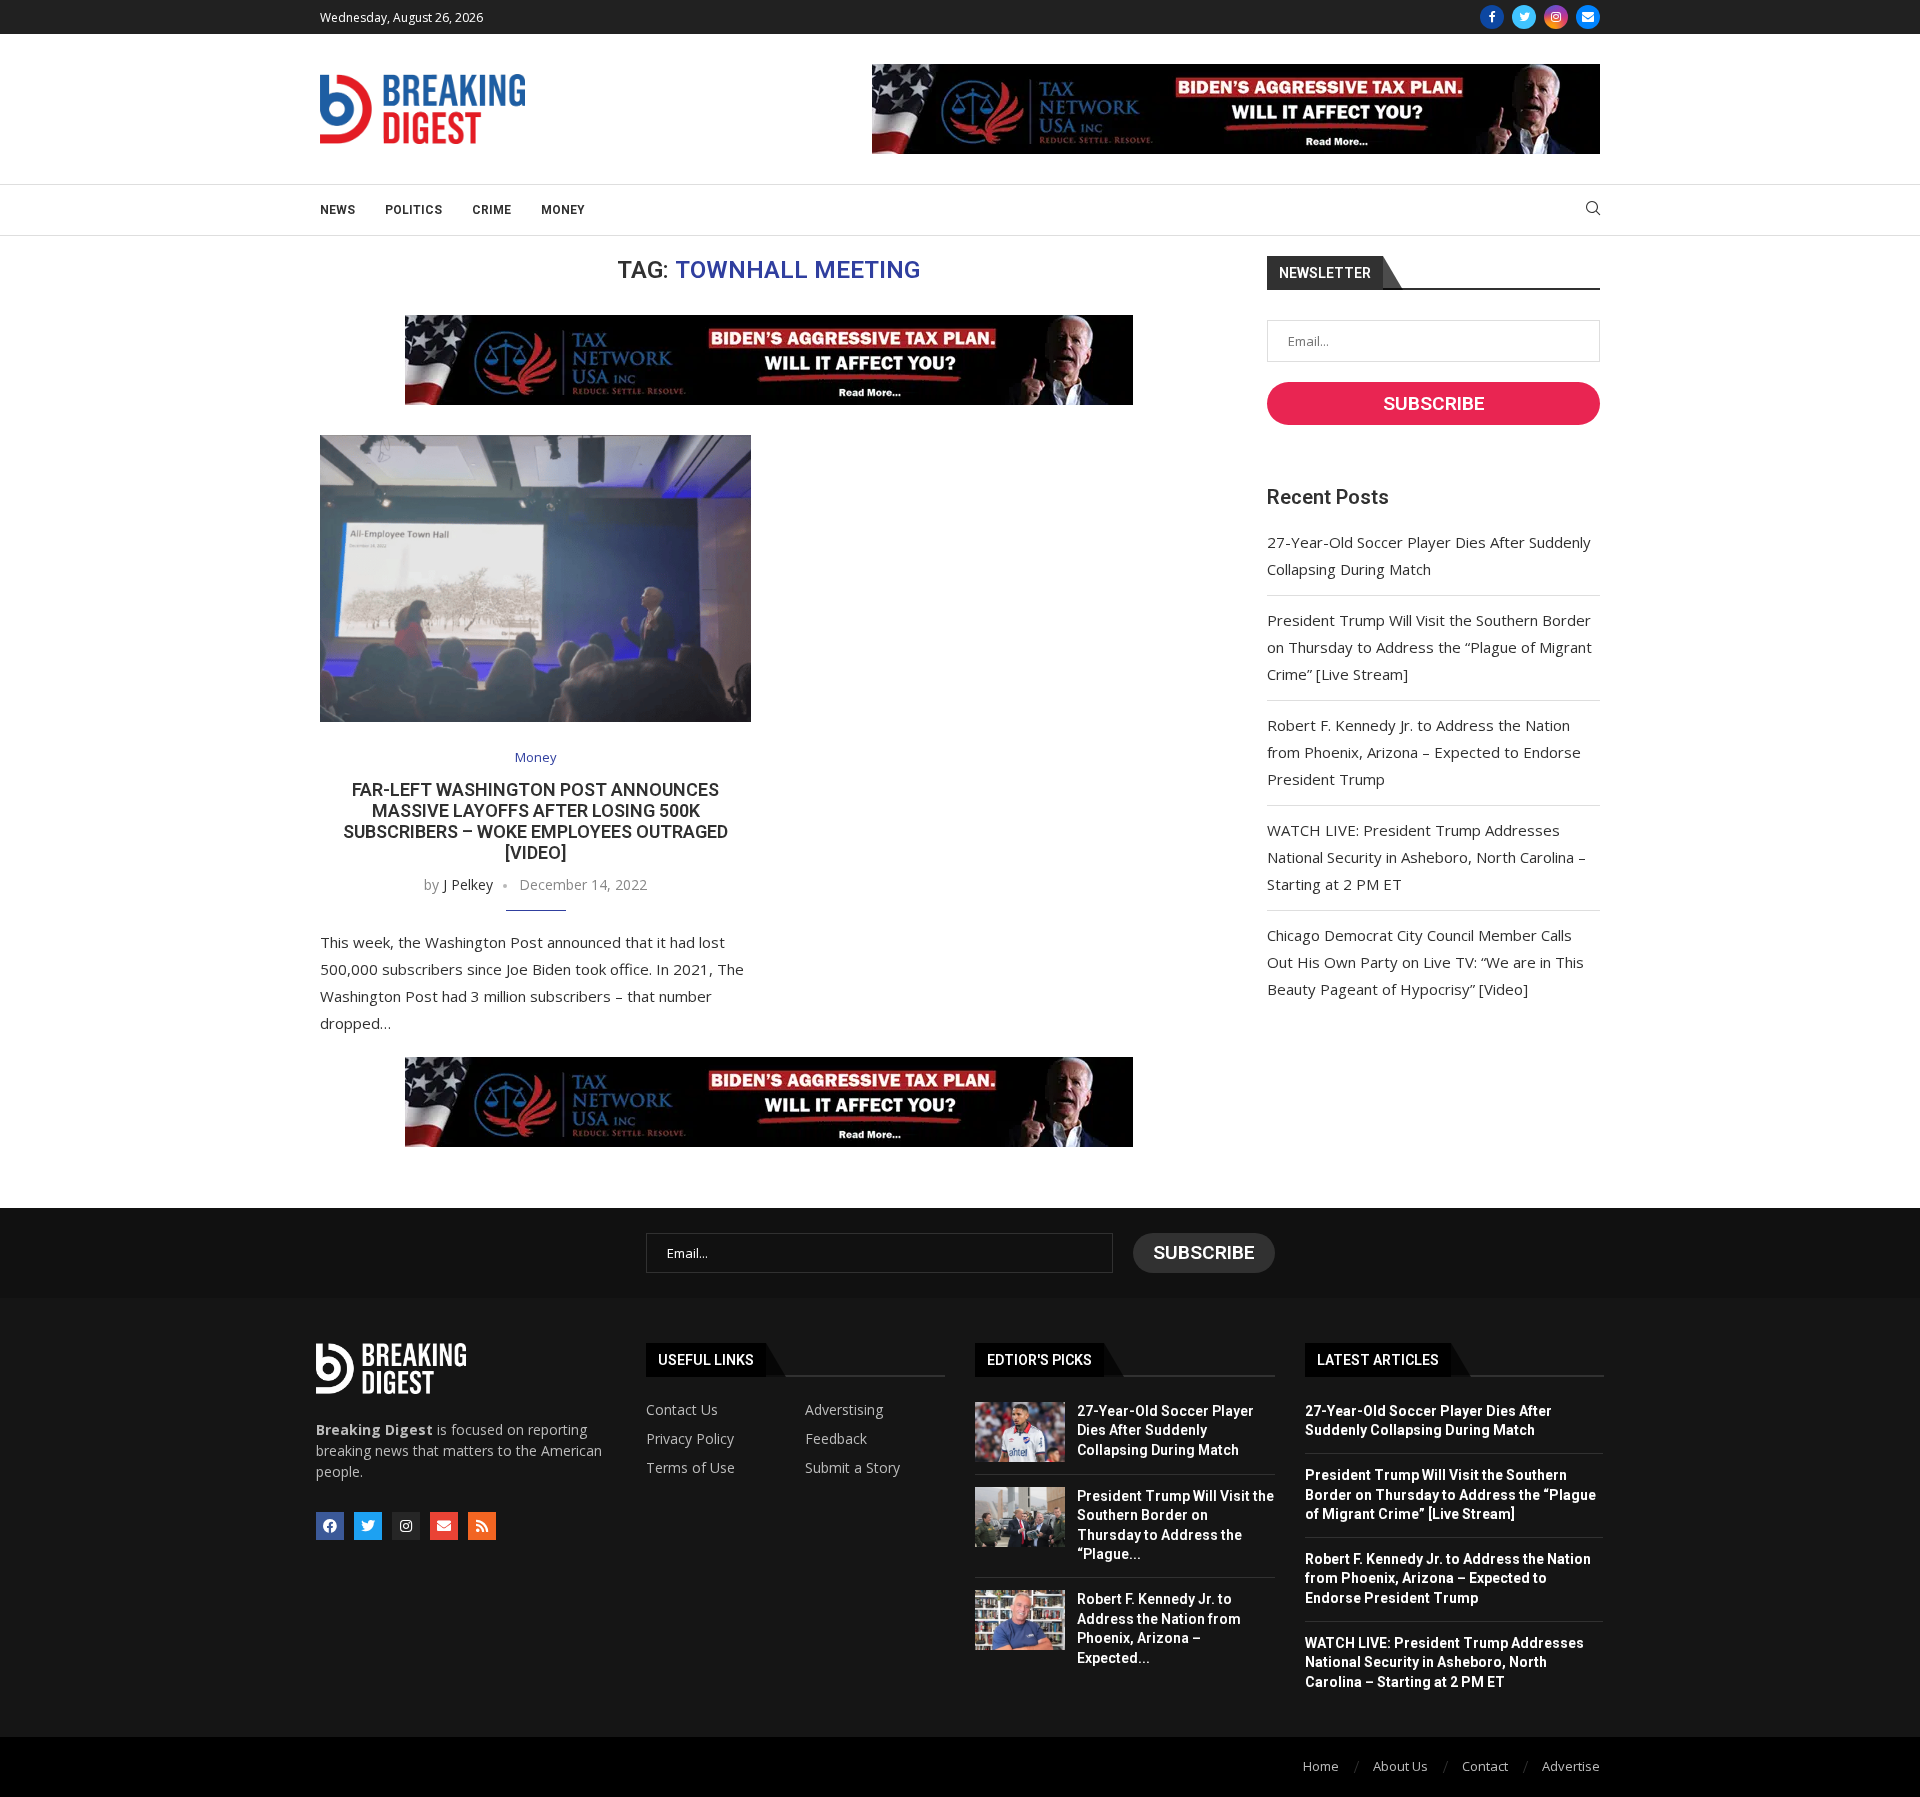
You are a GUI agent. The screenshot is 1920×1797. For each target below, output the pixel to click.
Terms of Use (690, 1468)
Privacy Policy (690, 1439)
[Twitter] (1524, 17)
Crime (491, 210)
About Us (1400, 1766)
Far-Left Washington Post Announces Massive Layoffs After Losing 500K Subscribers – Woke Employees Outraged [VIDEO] (535, 821)
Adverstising (844, 1410)
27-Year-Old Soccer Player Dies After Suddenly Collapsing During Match (1165, 1430)
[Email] (1588, 17)
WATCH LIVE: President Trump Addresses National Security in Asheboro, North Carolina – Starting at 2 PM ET (1426, 857)
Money (563, 210)
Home (1321, 1766)
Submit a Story (852, 1468)
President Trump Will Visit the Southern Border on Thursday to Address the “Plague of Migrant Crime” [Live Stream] (1429, 647)
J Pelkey (468, 884)
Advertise (1571, 1766)
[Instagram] (1556, 17)
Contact (1485, 1766)
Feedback (836, 1439)
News (337, 210)
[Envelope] (444, 1526)
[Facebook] (1492, 17)
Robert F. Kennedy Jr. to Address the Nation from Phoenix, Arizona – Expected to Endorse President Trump (1424, 752)
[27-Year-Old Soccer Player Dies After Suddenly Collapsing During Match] (1020, 1432)
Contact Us (682, 1410)
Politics (413, 210)
